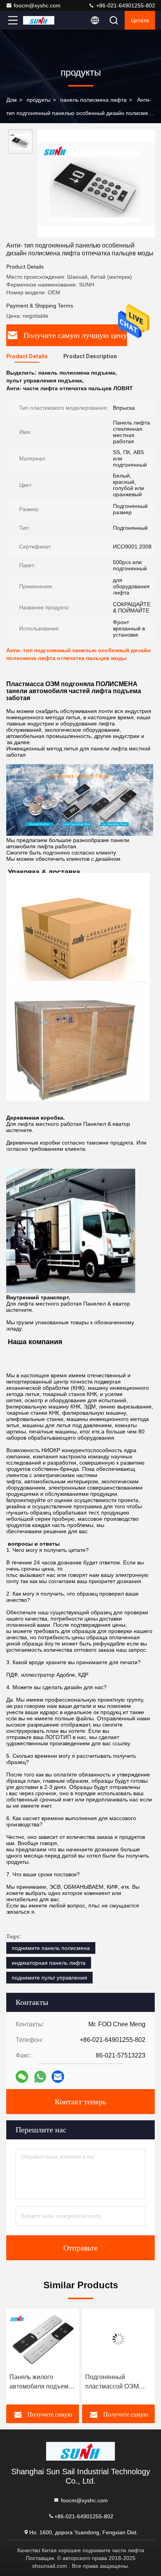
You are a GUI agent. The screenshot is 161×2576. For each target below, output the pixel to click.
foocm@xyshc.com (37, 5)
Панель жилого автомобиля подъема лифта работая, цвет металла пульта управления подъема (41, 2382)
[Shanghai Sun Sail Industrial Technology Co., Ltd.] (39, 20)
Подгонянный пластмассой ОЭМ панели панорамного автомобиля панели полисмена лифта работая (115, 2382)
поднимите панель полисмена (51, 1948)
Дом (12, 100)
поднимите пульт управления (49, 1978)
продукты (38, 100)
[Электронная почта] (58, 2077)
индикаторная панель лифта (49, 1963)
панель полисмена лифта (93, 100)
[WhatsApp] (40, 2077)
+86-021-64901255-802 (125, 5)
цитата (140, 20)
